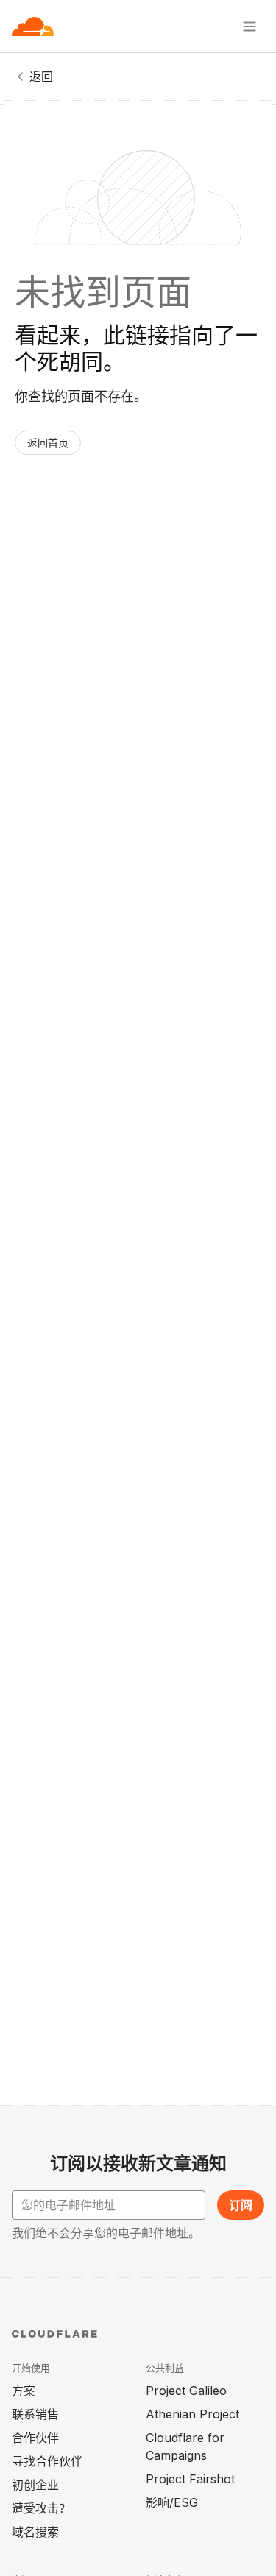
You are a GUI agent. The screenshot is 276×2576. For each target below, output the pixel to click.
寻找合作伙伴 (47, 2461)
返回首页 (48, 443)
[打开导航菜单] (250, 26)
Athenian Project (192, 2414)
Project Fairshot (190, 2479)
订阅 (241, 2205)
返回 (41, 77)
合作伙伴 (35, 2438)
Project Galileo (186, 2391)
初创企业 (35, 2485)
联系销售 (35, 2414)
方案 (24, 2391)
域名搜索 (35, 2532)
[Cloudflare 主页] (33, 26)
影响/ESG (172, 2502)
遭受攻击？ (41, 2508)
